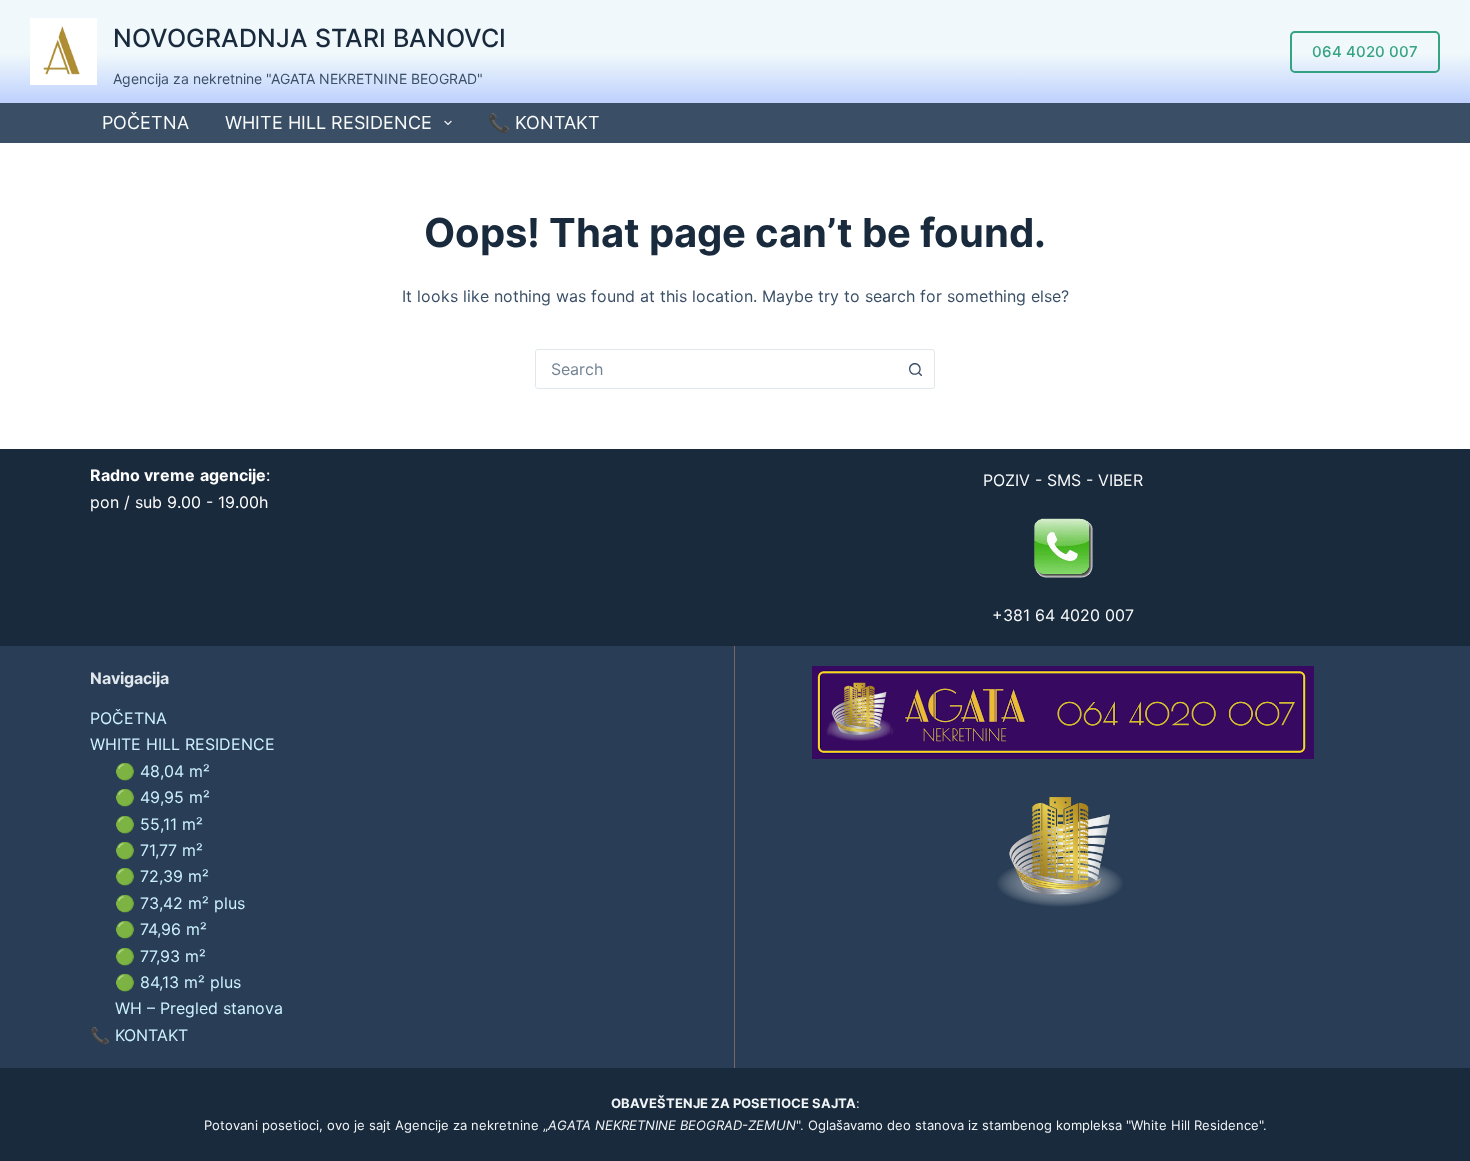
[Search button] (915, 369)
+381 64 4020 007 (1063, 615)
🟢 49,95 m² (162, 797)
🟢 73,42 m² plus (180, 903)
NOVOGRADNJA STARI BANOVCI (309, 38)
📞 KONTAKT (544, 122)
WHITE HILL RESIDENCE (328, 122)
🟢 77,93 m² (160, 956)
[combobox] (716, 369)
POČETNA (145, 122)
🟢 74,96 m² (161, 929)
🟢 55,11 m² (159, 824)
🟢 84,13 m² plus (178, 982)
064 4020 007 (1365, 51)
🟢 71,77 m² (159, 850)
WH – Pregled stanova (199, 1008)
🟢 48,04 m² (162, 771)
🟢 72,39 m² (162, 876)
